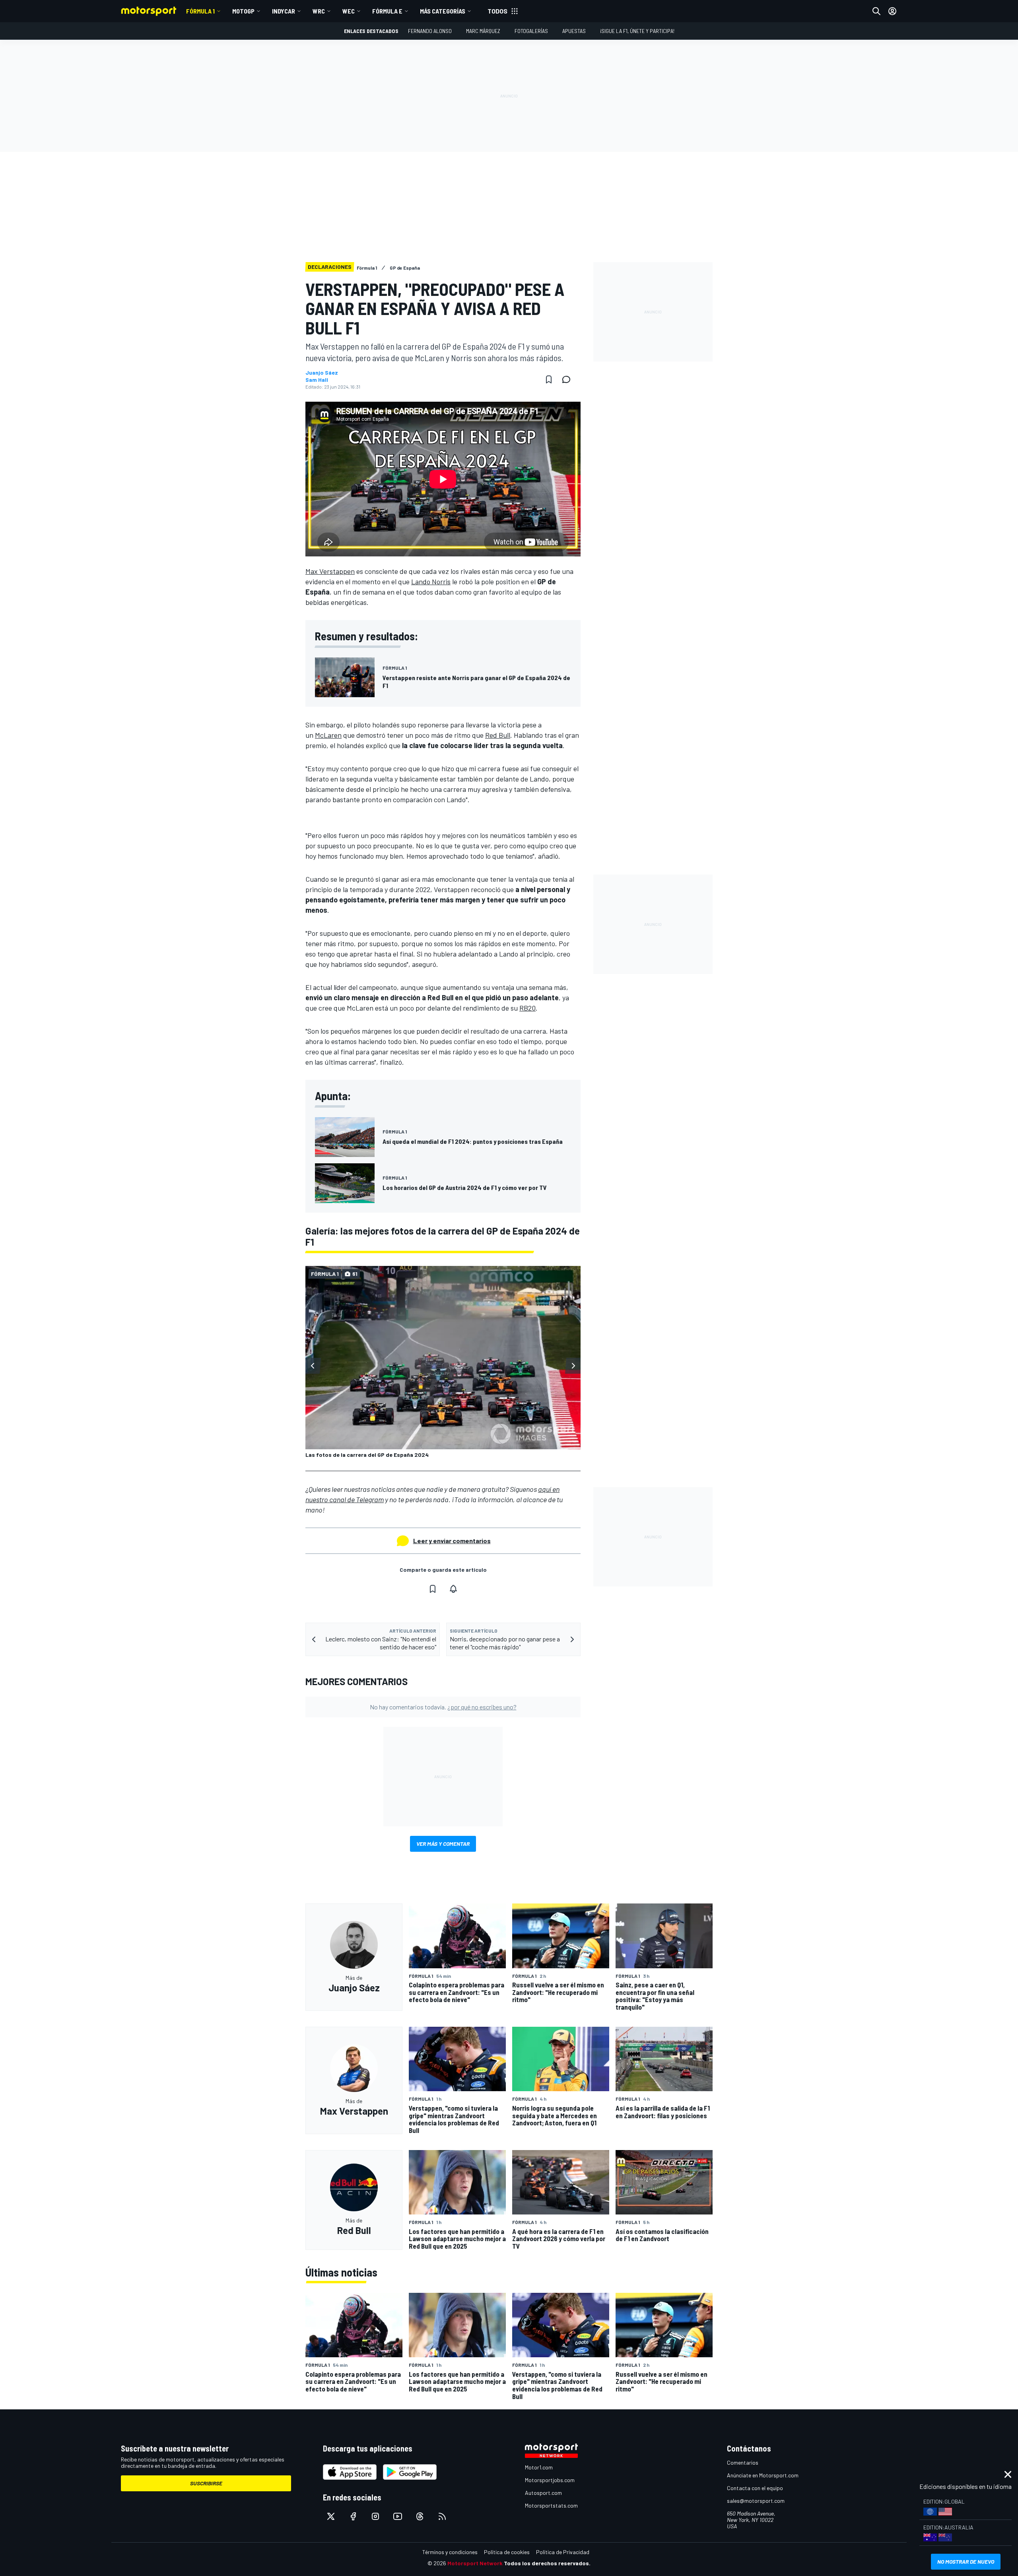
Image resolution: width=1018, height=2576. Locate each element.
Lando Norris (431, 581)
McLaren (328, 735)
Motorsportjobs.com (550, 2480)
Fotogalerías (531, 31)
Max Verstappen (330, 571)
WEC (349, 11)
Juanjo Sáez (322, 373)
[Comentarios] (569, 379)
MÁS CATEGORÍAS (443, 11)
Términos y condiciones (450, 2552)
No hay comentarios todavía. (443, 1707)
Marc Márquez (483, 31)
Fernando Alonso (430, 31)
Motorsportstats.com (551, 2505)
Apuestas (574, 31)
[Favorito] (549, 379)
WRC (319, 11)
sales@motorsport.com (756, 2501)
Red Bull (498, 735)
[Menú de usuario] (892, 11)
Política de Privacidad (563, 2552)
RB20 (527, 1008)
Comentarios (743, 2462)
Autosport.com (543, 2493)
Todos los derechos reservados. (547, 2563)
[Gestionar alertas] (453, 1589)
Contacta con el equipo (755, 2488)
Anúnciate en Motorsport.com (763, 2475)
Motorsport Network (475, 2563)
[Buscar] (876, 11)
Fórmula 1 (200, 11)
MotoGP (243, 11)
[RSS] (442, 2516)
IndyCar (284, 11)
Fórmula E (387, 11)
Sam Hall (317, 380)
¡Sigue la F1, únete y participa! (637, 31)
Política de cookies (507, 2552)
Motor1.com (539, 2467)
